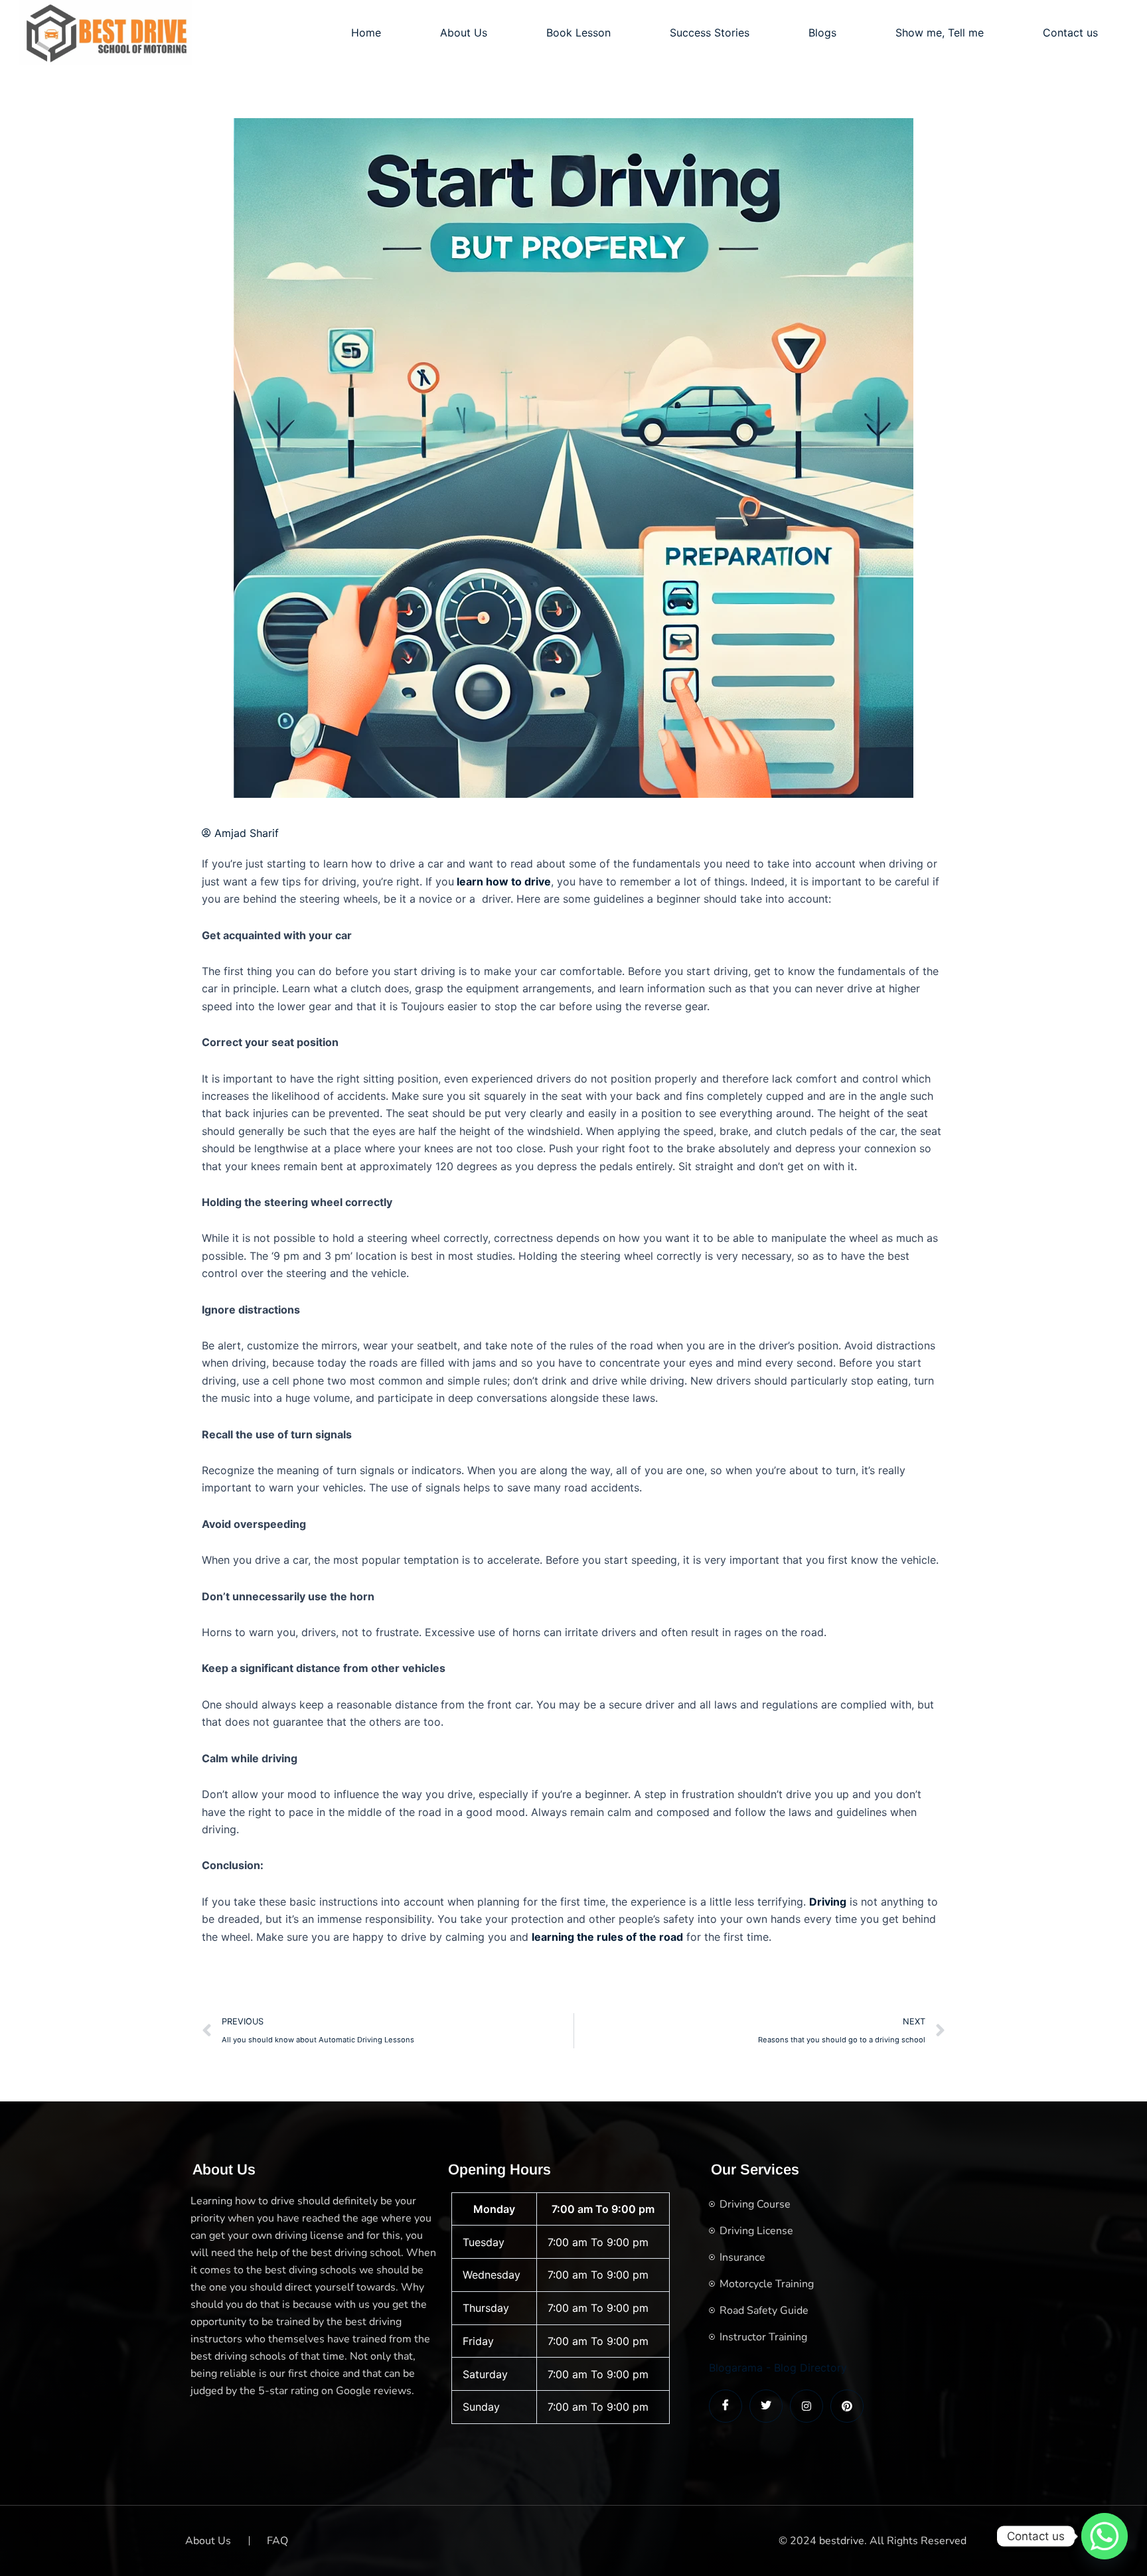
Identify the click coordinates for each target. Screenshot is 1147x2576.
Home (366, 33)
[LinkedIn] (806, 2406)
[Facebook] (726, 2406)
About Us (464, 33)
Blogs (822, 33)
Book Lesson (578, 33)
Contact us (1070, 33)
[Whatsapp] (1105, 2536)
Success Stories (710, 33)
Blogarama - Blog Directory (778, 2368)
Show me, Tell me (940, 33)
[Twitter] (766, 2406)
